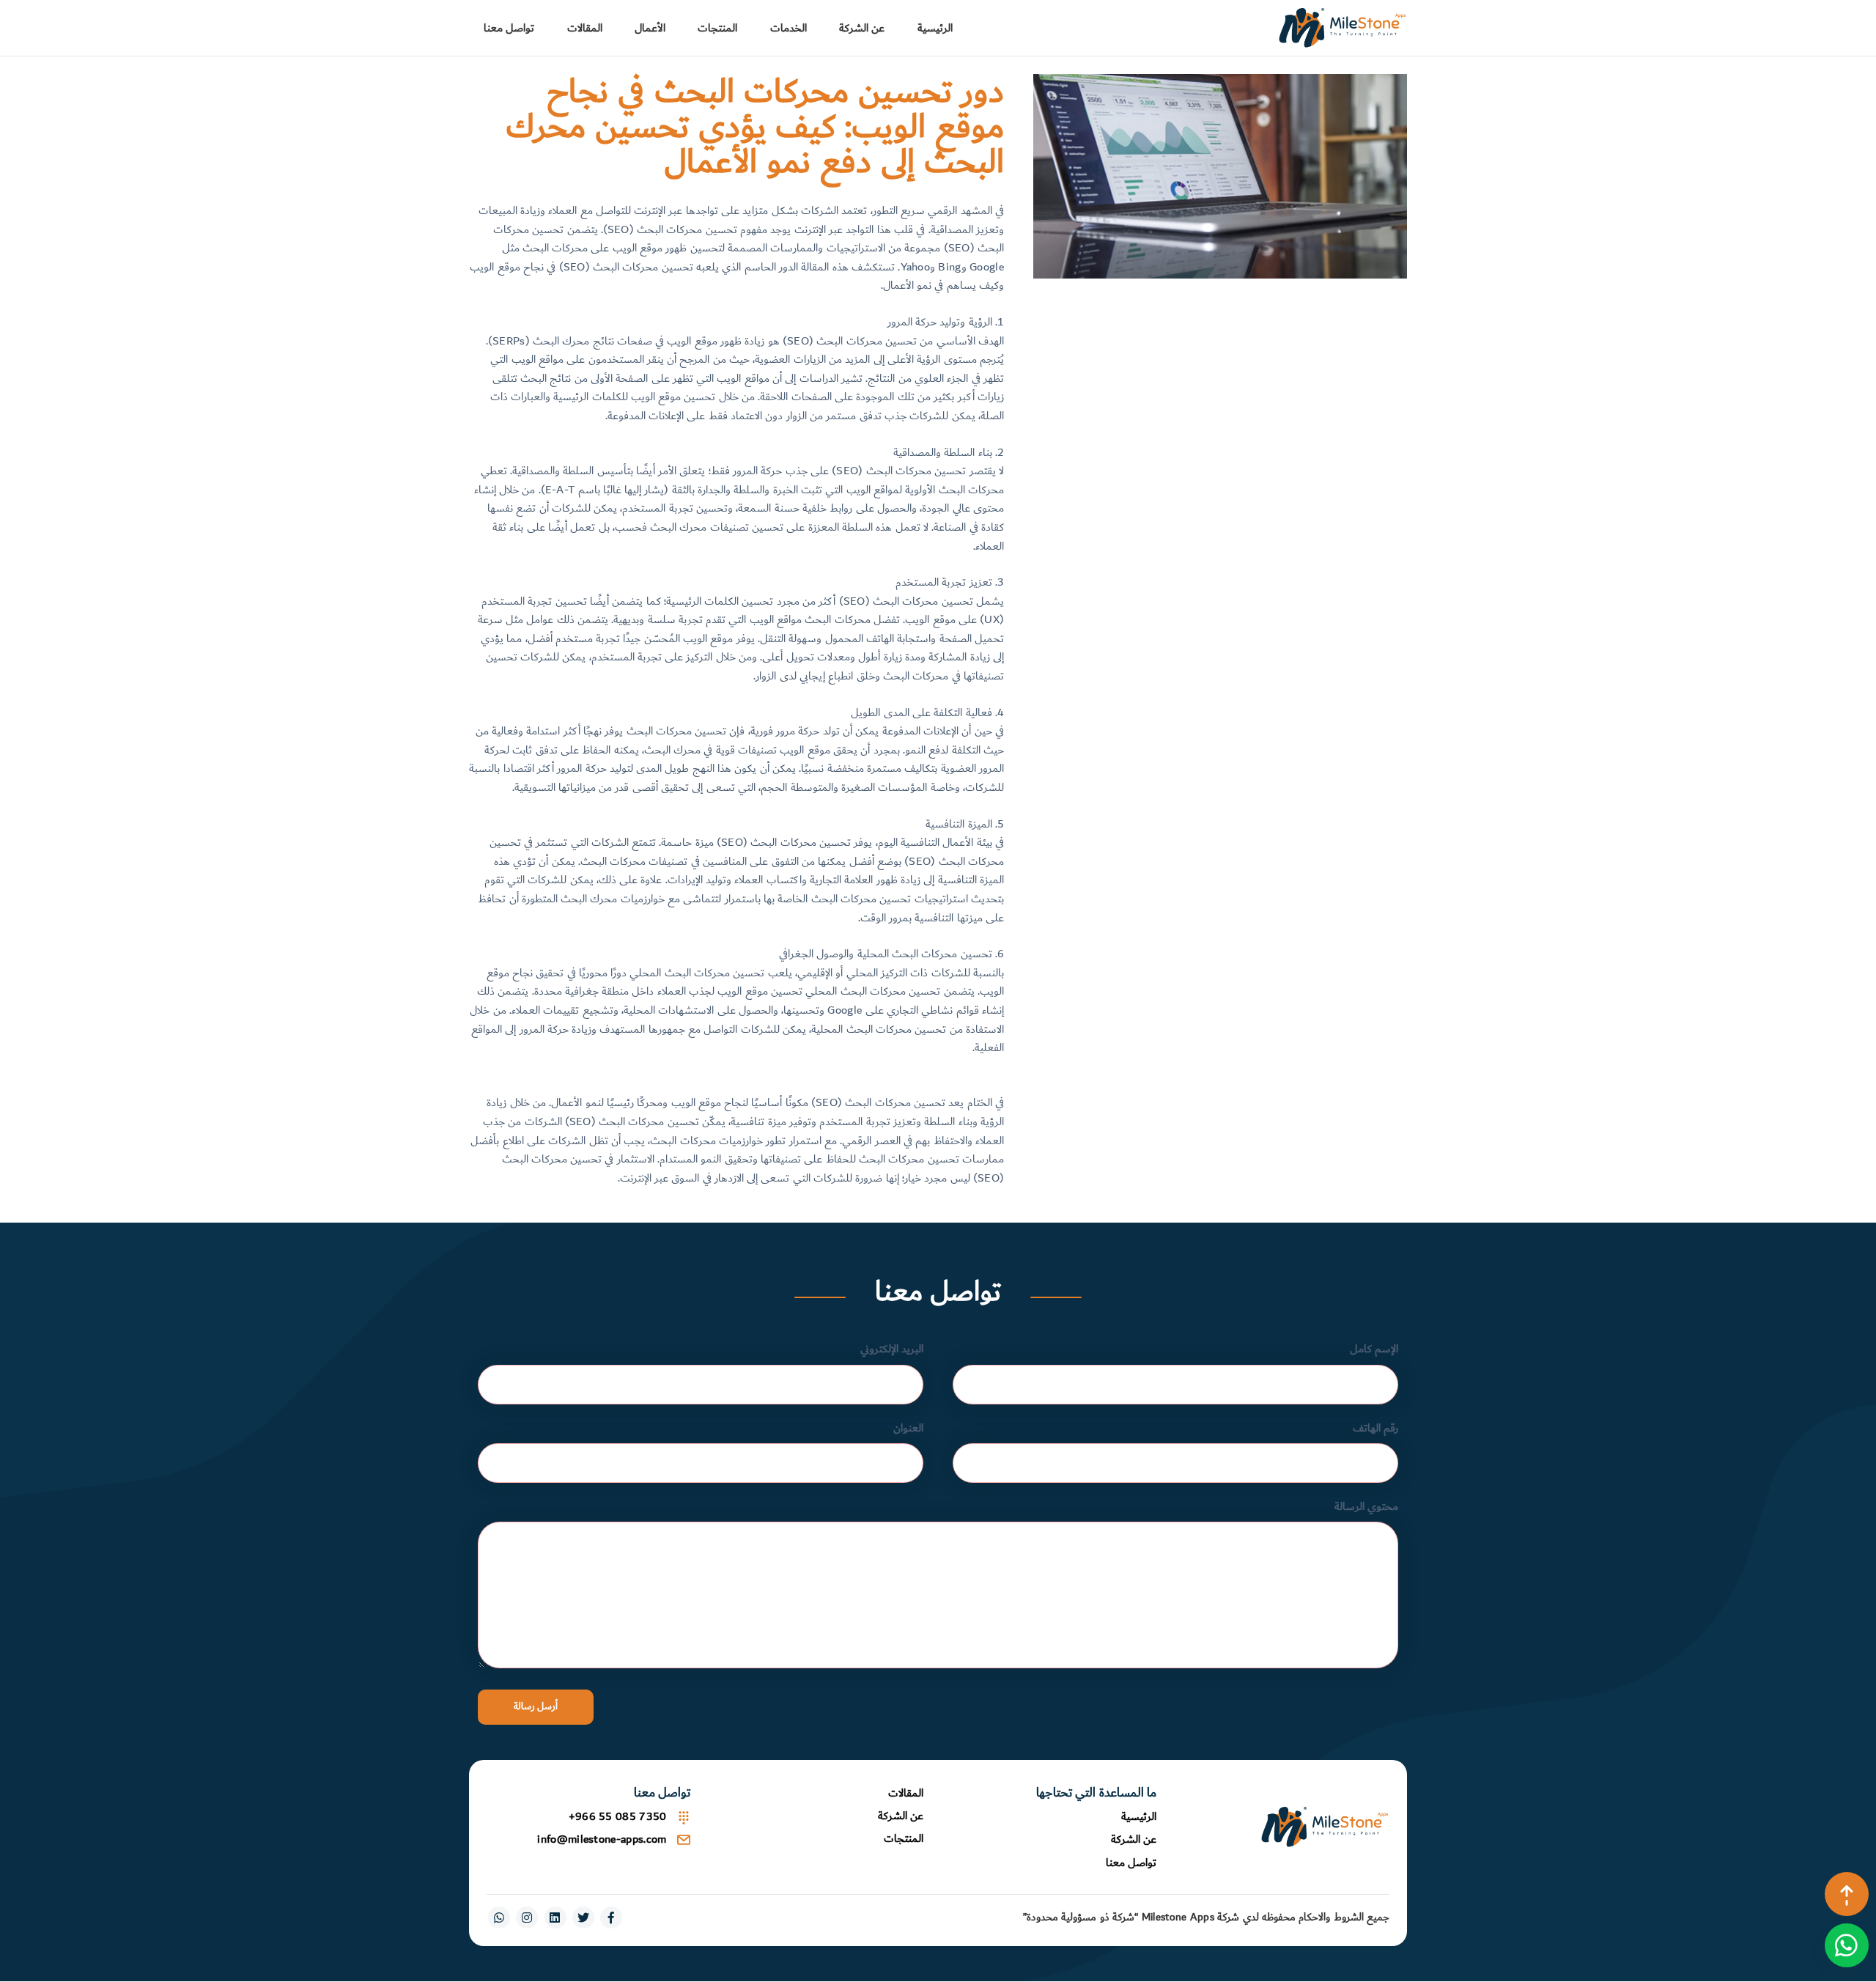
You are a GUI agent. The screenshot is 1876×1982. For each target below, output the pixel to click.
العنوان (908, 1428)
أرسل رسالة (536, 1706)
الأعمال (650, 28)
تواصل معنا (509, 28)
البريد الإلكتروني (892, 1349)
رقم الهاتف (1375, 1428)
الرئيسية (935, 28)
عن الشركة (862, 28)
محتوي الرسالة (1366, 1507)
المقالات (585, 28)
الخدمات (789, 28)
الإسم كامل (1374, 1349)
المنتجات (717, 28)
